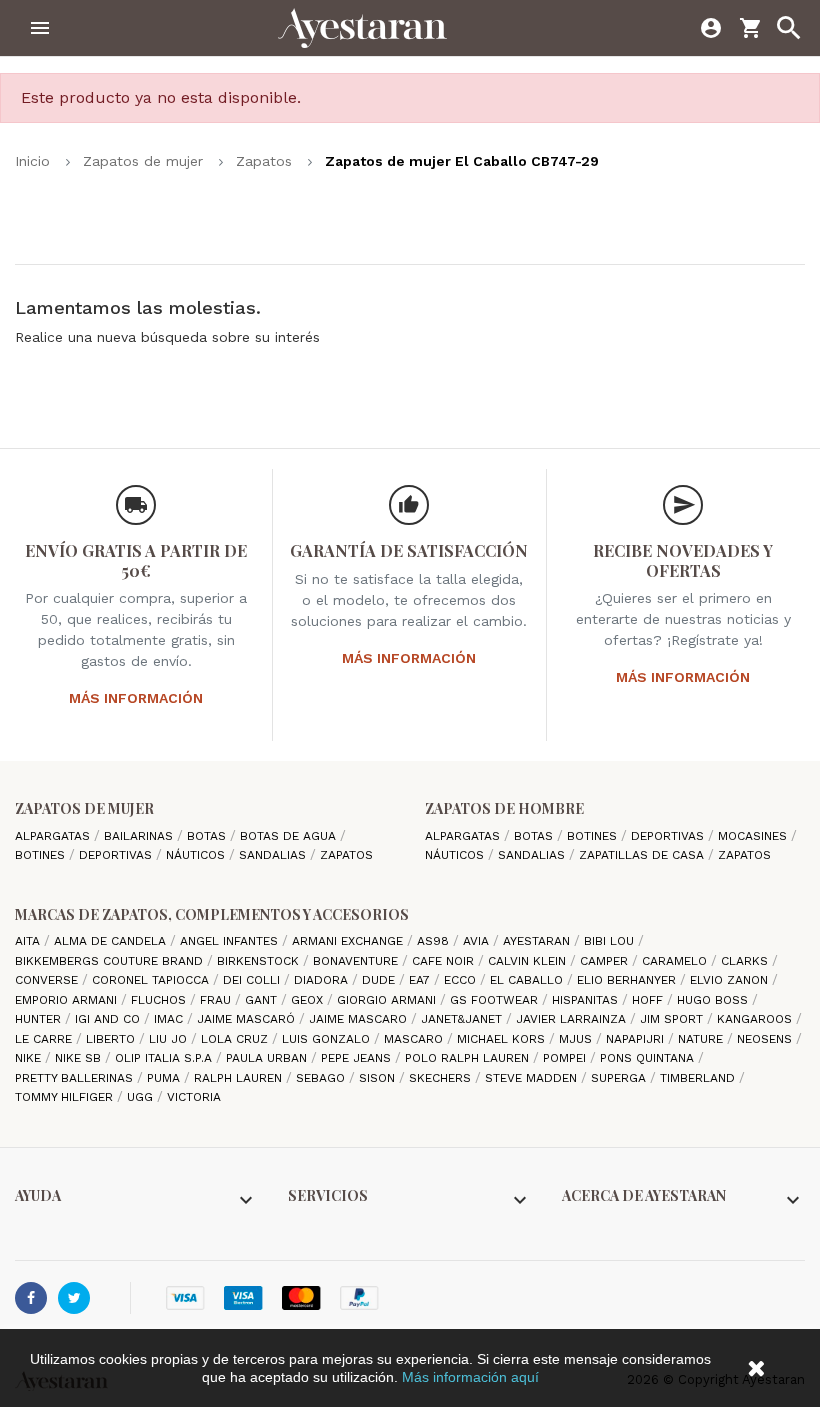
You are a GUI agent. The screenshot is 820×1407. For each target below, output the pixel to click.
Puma (165, 1078)
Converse (48, 980)
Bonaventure (357, 961)
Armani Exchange (349, 941)
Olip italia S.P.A (165, 1058)
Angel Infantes (231, 941)
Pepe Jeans (358, 1058)
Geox (309, 1000)
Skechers (442, 1078)
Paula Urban (268, 1058)
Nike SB (80, 1058)
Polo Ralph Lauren (469, 1058)
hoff (649, 1000)
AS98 (435, 941)
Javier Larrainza (573, 1019)
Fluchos (160, 1000)
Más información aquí (470, 1377)
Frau (217, 1000)
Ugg (142, 1097)
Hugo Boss (714, 1000)
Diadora (323, 980)
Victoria (194, 1097)
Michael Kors (503, 1039)
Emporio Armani (68, 1000)
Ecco (462, 980)
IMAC (170, 1019)
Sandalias (274, 855)
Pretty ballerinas (76, 1078)
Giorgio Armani (388, 1000)
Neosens (766, 1039)
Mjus (577, 1039)
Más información (136, 698)
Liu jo (170, 1039)
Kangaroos (756, 1019)
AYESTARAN (538, 941)
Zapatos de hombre (504, 808)
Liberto (112, 1039)
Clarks (746, 961)
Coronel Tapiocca (152, 980)
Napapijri (637, 1039)
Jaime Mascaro (360, 1019)
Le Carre (45, 1039)
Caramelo (676, 961)
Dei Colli (253, 980)
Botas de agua (290, 836)
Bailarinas (140, 836)
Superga (620, 1078)
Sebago (322, 1078)
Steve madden (533, 1078)
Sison (379, 1078)
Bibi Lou (611, 941)
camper (606, 961)
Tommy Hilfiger (66, 1097)
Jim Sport (673, 1019)
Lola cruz (236, 1039)
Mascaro (415, 1039)
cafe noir (445, 961)
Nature (702, 1039)
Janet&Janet (463, 1019)
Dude (380, 980)
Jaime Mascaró (248, 1019)
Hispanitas (587, 1000)
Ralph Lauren (240, 1078)
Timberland (699, 1078)
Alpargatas (54, 836)
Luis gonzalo (328, 1039)
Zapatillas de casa (643, 855)
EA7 (421, 980)
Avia (478, 941)
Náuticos (197, 855)
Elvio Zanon (731, 980)
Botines (42, 855)
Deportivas (117, 855)
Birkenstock (260, 961)
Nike (30, 1058)
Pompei (566, 1058)
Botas (208, 836)
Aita (29, 941)
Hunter (40, 1019)
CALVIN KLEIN (529, 961)
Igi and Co (109, 1019)
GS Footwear (496, 1000)
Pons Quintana (649, 1058)
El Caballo (528, 980)
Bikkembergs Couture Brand (111, 961)
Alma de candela (112, 941)
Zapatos (346, 855)
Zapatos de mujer (84, 808)
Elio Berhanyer (628, 980)
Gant (263, 1000)
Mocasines (754, 836)
